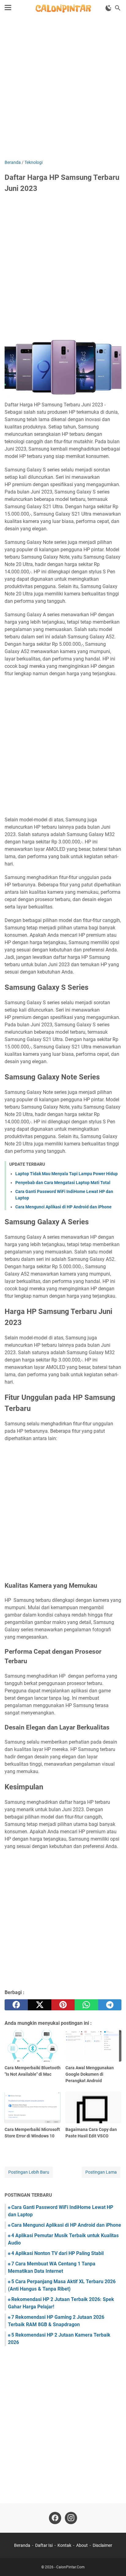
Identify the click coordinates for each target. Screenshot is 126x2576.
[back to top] (114, 2562)
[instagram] (71, 2518)
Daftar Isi (44, 2545)
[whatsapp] (86, 2005)
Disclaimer (102, 2545)
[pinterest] (63, 2005)
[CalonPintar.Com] (63, 8)
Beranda (22, 2545)
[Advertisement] (63, 88)
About (82, 2545)
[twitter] (39, 2005)
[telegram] (110, 2005)
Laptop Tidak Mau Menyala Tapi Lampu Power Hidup (67, 1174)
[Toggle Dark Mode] (109, 8)
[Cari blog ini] (118, 8)
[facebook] (16, 2005)
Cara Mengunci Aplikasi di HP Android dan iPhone (63, 1207)
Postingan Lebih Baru (29, 2172)
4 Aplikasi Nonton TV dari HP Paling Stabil (57, 2253)
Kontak (64, 2545)
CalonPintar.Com (70, 2567)
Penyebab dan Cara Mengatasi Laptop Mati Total (63, 1183)
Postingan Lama (101, 2172)
